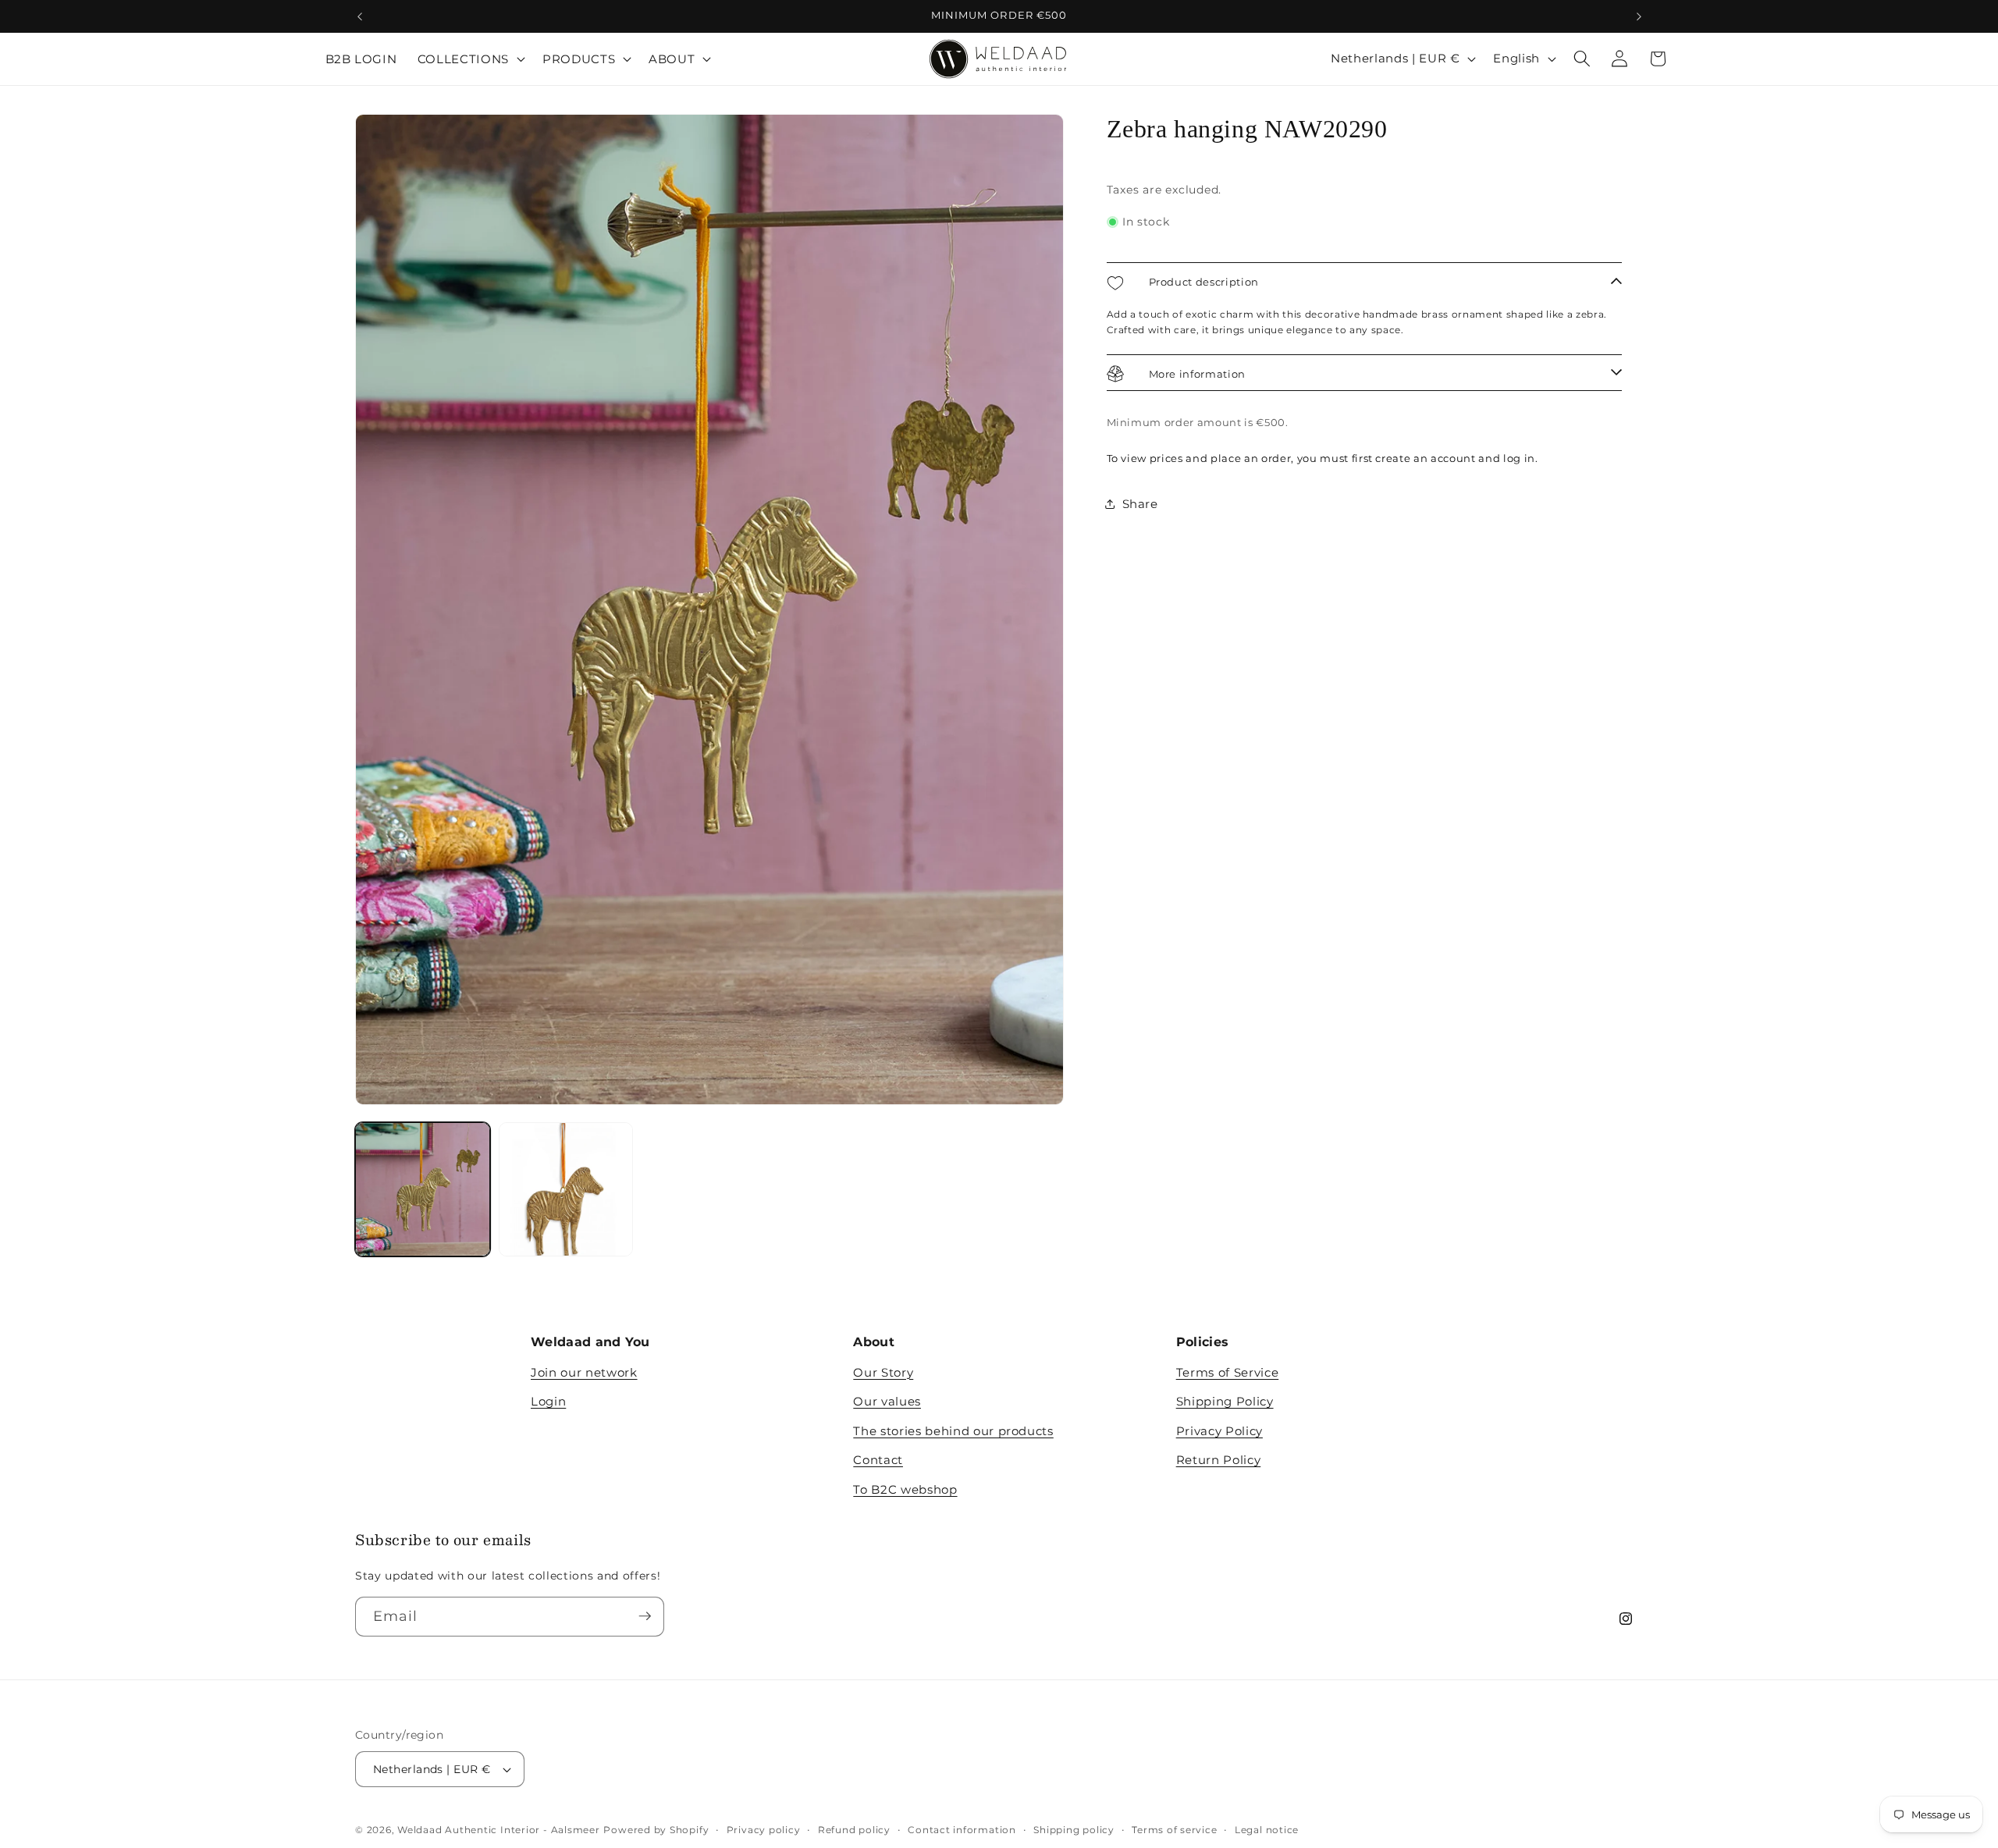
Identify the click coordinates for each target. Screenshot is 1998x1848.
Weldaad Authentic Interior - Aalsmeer (499, 1830)
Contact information (962, 1830)
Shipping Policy (1225, 1402)
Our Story (883, 1372)
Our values (887, 1402)
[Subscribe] (645, 1616)
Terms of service (1174, 1830)
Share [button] (1140, 504)
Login (548, 1402)
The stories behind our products (953, 1431)
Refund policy (854, 1830)
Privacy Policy (1219, 1431)
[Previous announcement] (360, 16)
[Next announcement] (1639, 16)
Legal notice (1267, 1830)
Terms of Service (1228, 1372)
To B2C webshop (905, 1489)
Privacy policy (764, 1830)
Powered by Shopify (656, 1830)
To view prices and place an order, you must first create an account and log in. (1323, 458)
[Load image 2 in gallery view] (566, 1190)
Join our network (584, 1372)
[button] (470, 59)
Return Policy (1219, 1461)
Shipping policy (1074, 1830)
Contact (878, 1461)
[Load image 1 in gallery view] (423, 1190)
